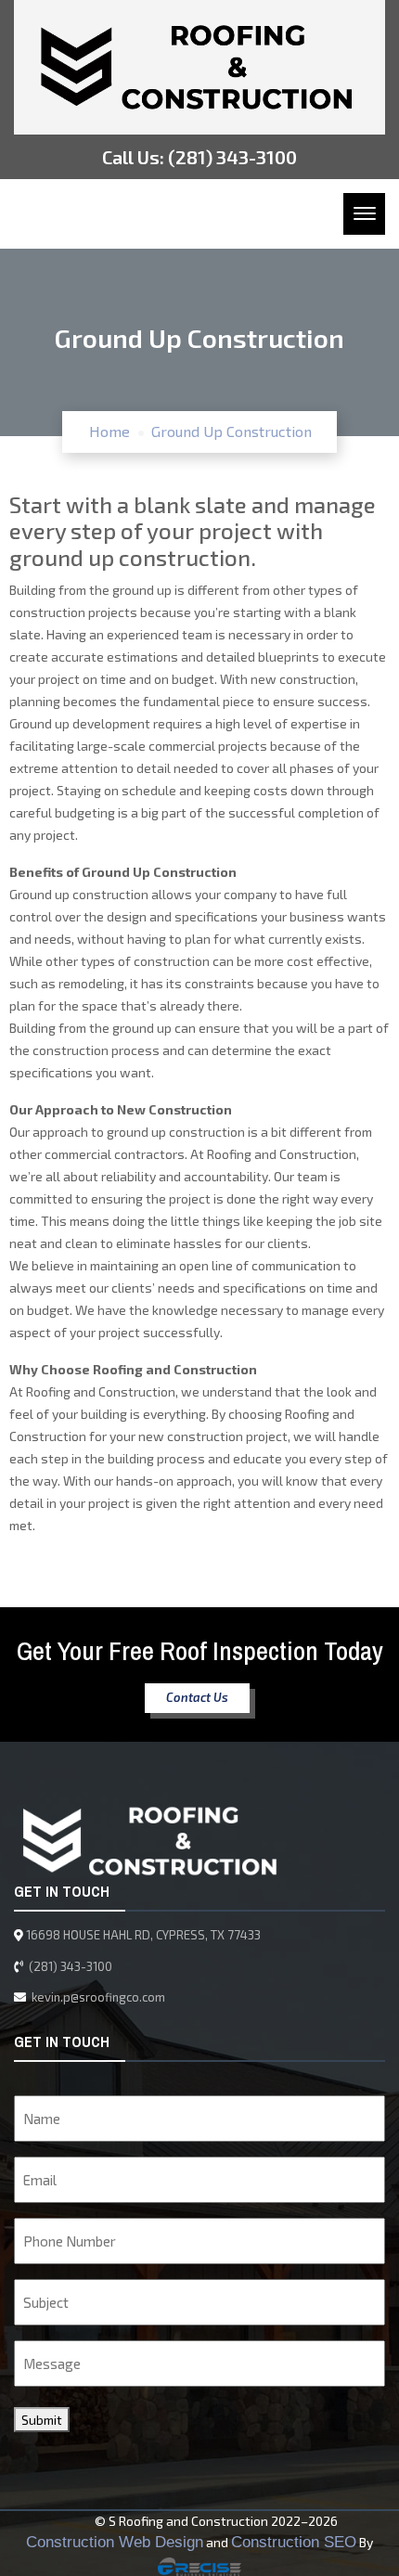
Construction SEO (294, 2542)
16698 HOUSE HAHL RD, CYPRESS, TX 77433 (143, 1935)
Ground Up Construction (232, 431)
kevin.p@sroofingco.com (97, 1997)
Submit (42, 2420)
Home (109, 431)
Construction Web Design (115, 2542)
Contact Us (197, 1697)
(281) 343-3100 (232, 157)
